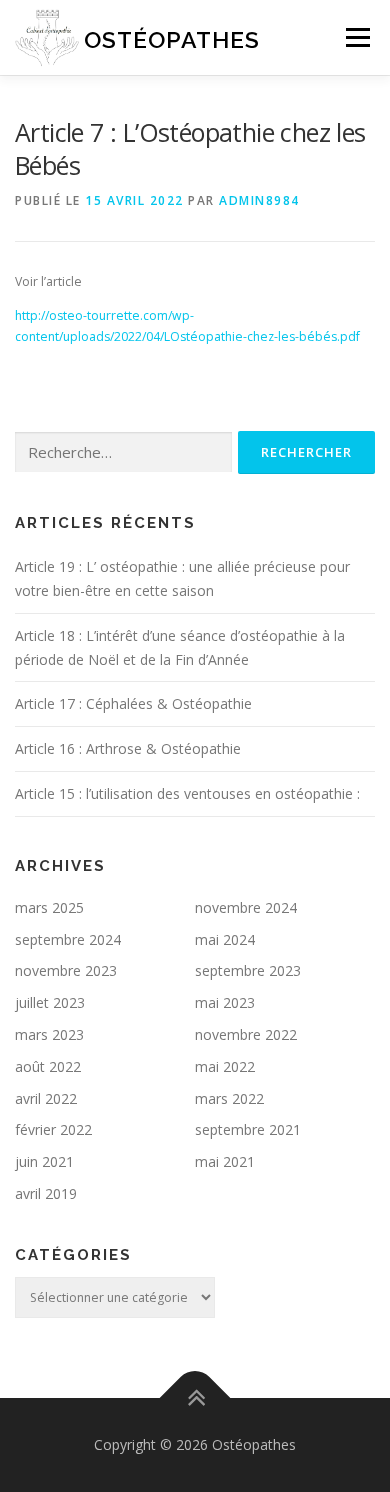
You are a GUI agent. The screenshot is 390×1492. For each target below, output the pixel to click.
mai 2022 (225, 1066)
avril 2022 (46, 1098)
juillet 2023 (50, 1002)
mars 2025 (49, 907)
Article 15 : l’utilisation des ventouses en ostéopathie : (187, 793)
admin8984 (259, 200)
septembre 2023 (248, 970)
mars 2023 (49, 1034)
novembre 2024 (246, 907)
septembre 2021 (248, 1129)
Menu (356, 37)
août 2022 (48, 1066)
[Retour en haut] (195, 1398)
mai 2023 (225, 1002)
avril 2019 (46, 1193)
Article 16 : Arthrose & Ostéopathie (128, 748)
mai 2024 (225, 939)
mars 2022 (229, 1098)
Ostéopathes (172, 39)
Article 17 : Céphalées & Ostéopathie (133, 703)
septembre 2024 (68, 939)
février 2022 (53, 1129)
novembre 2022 (246, 1034)
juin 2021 (44, 1161)
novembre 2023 (66, 970)
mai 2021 (225, 1161)
